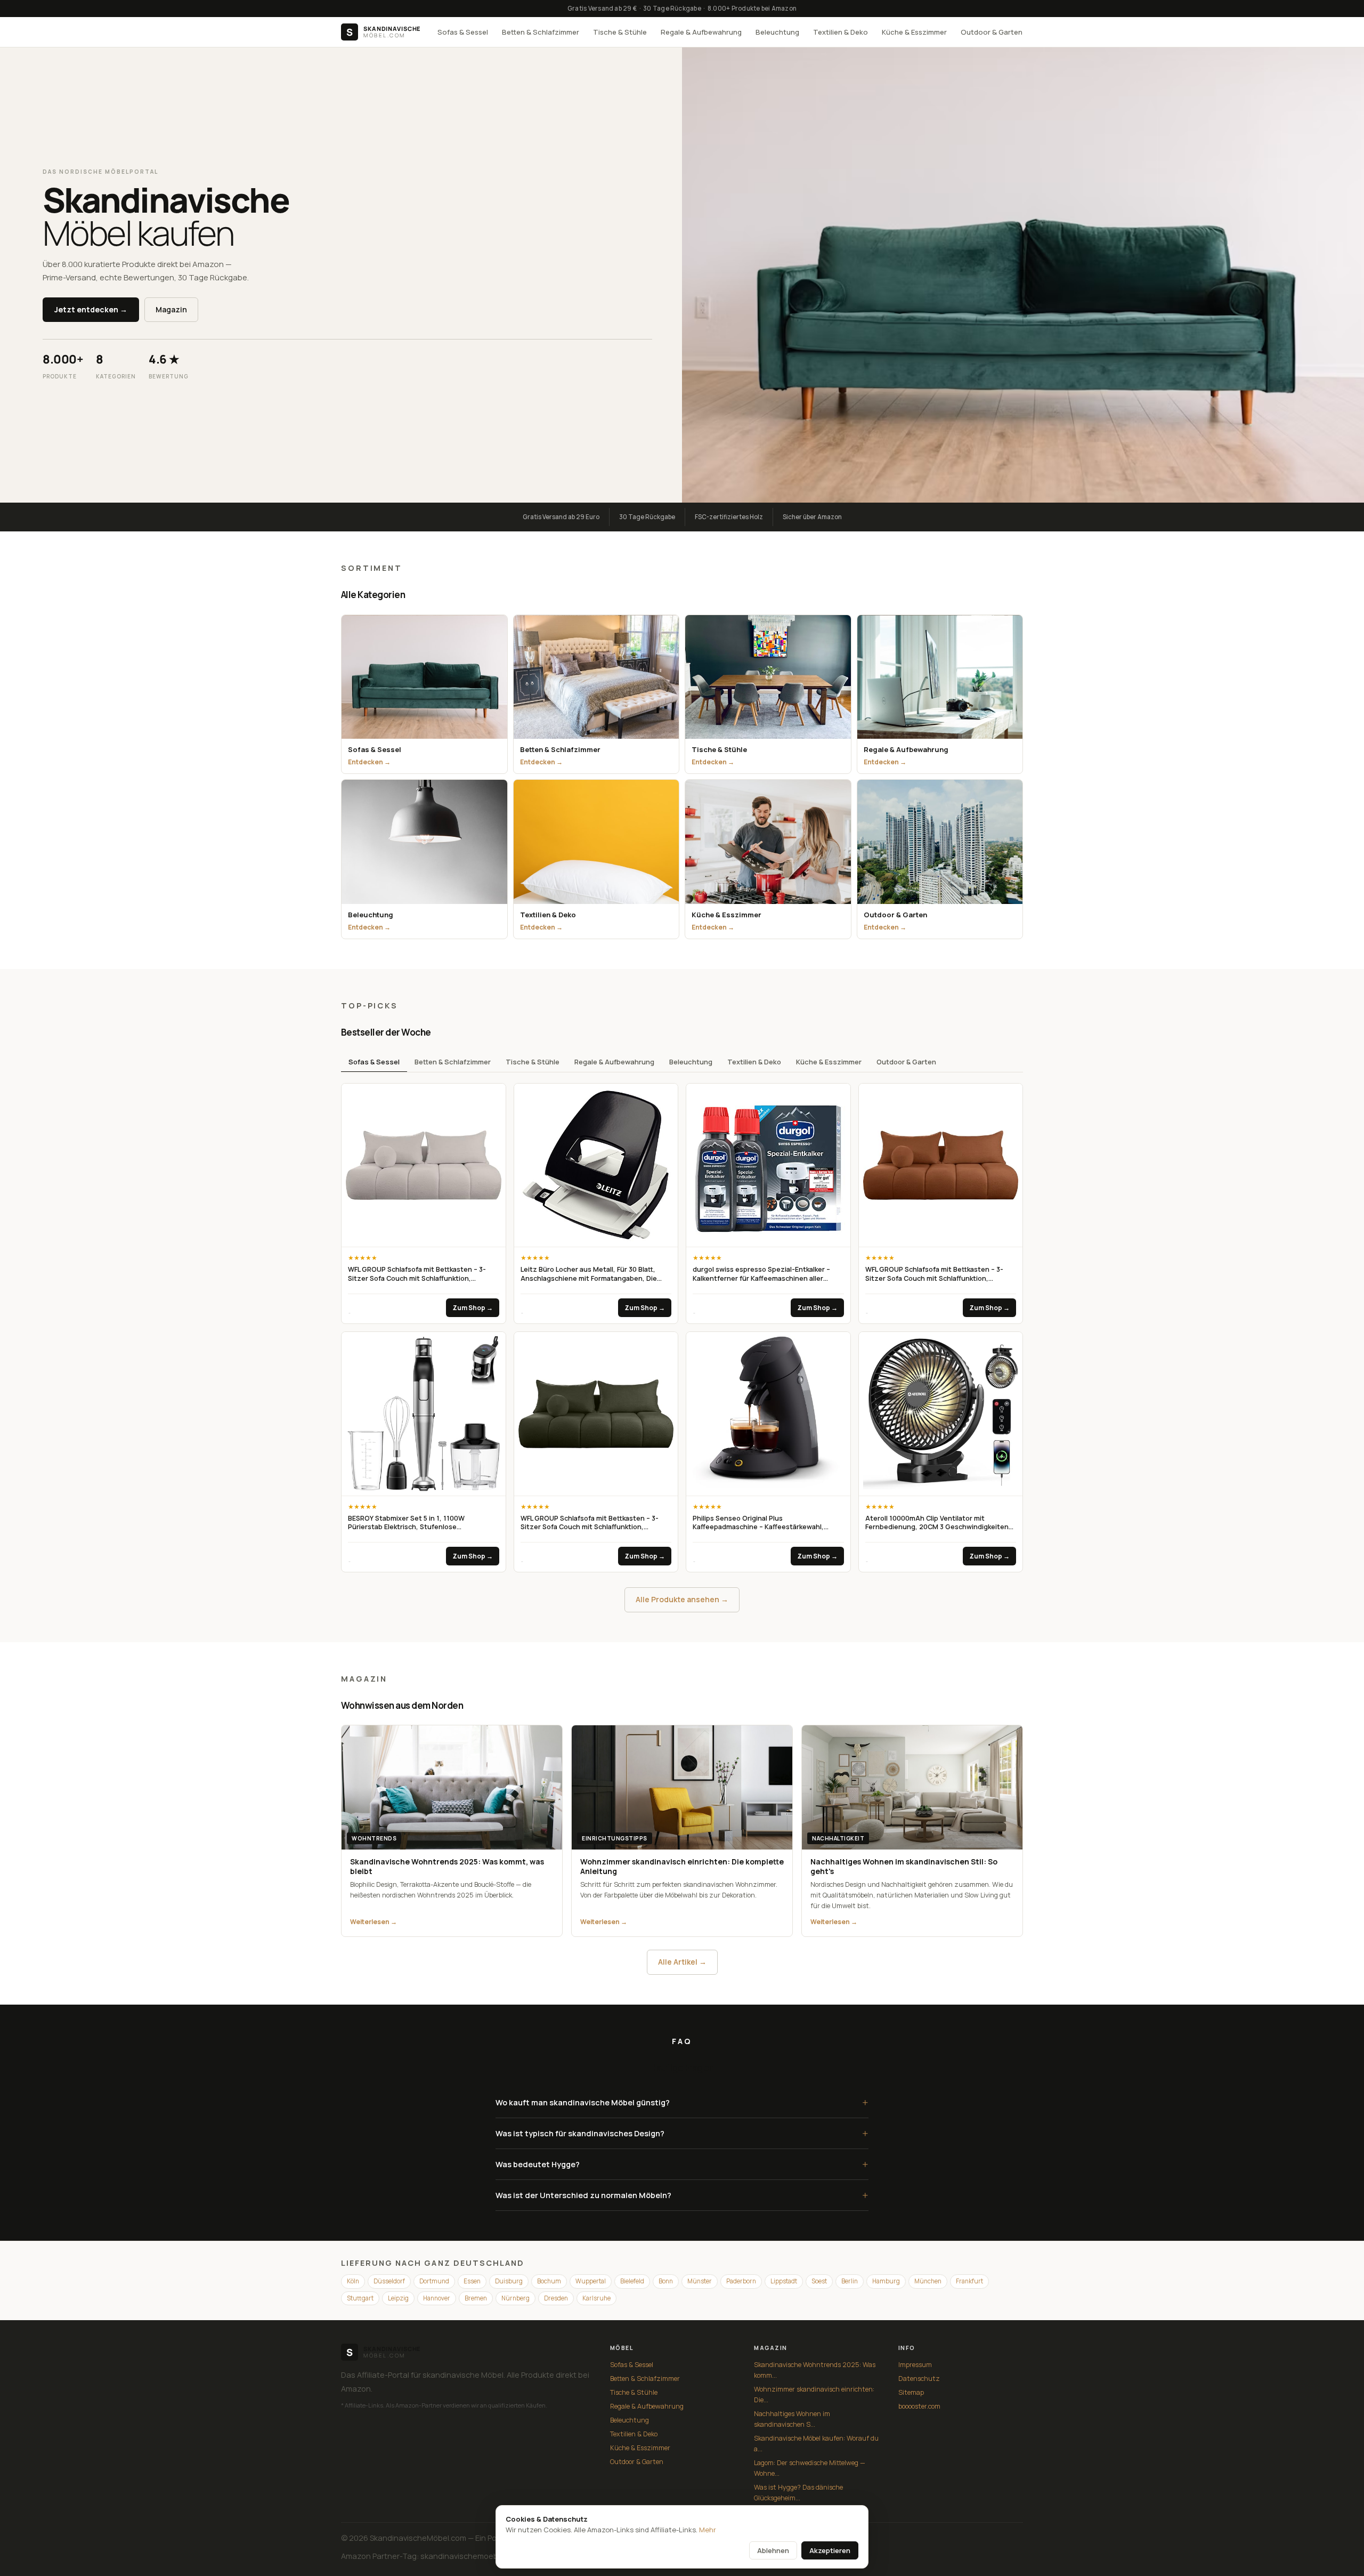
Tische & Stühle (620, 32)
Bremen (476, 2298)
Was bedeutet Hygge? (682, 2164)
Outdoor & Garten (992, 32)
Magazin (171, 309)
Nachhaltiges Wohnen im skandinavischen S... (792, 2419)
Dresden (556, 2298)
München (928, 2281)
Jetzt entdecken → (91, 309)
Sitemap (911, 2392)
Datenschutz (919, 2379)
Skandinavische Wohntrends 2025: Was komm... (815, 2370)
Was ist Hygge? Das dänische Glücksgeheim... (798, 2493)
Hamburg (886, 2281)
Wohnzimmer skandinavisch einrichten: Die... (814, 2395)
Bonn (666, 2281)
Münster (700, 2281)
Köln (353, 2281)
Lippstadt (784, 2281)
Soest (819, 2281)
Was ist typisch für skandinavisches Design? (682, 2133)
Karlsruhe (596, 2298)
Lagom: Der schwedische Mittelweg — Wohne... (810, 2468)
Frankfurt (969, 2281)
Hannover (437, 2298)
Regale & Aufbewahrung (701, 32)
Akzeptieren (830, 2550)
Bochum (549, 2281)
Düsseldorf (389, 2281)
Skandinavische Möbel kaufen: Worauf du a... (816, 2444)
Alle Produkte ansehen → (682, 1599)
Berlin (850, 2281)
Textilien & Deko (841, 32)
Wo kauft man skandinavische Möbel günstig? (682, 2102)
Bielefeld (632, 2281)
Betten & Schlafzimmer (541, 32)
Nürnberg (515, 2298)
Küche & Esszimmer (914, 32)
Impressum (915, 2365)
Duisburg (509, 2281)
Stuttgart (360, 2298)
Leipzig (398, 2298)
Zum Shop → (473, 1308)
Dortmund (434, 2281)
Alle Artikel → (682, 1962)
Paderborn (741, 2281)
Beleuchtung (777, 32)
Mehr (708, 2530)
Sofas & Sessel (463, 32)
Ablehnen (773, 2550)
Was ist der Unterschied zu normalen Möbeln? (682, 2195)
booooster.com (919, 2406)
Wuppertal (591, 2281)
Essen (472, 2281)
